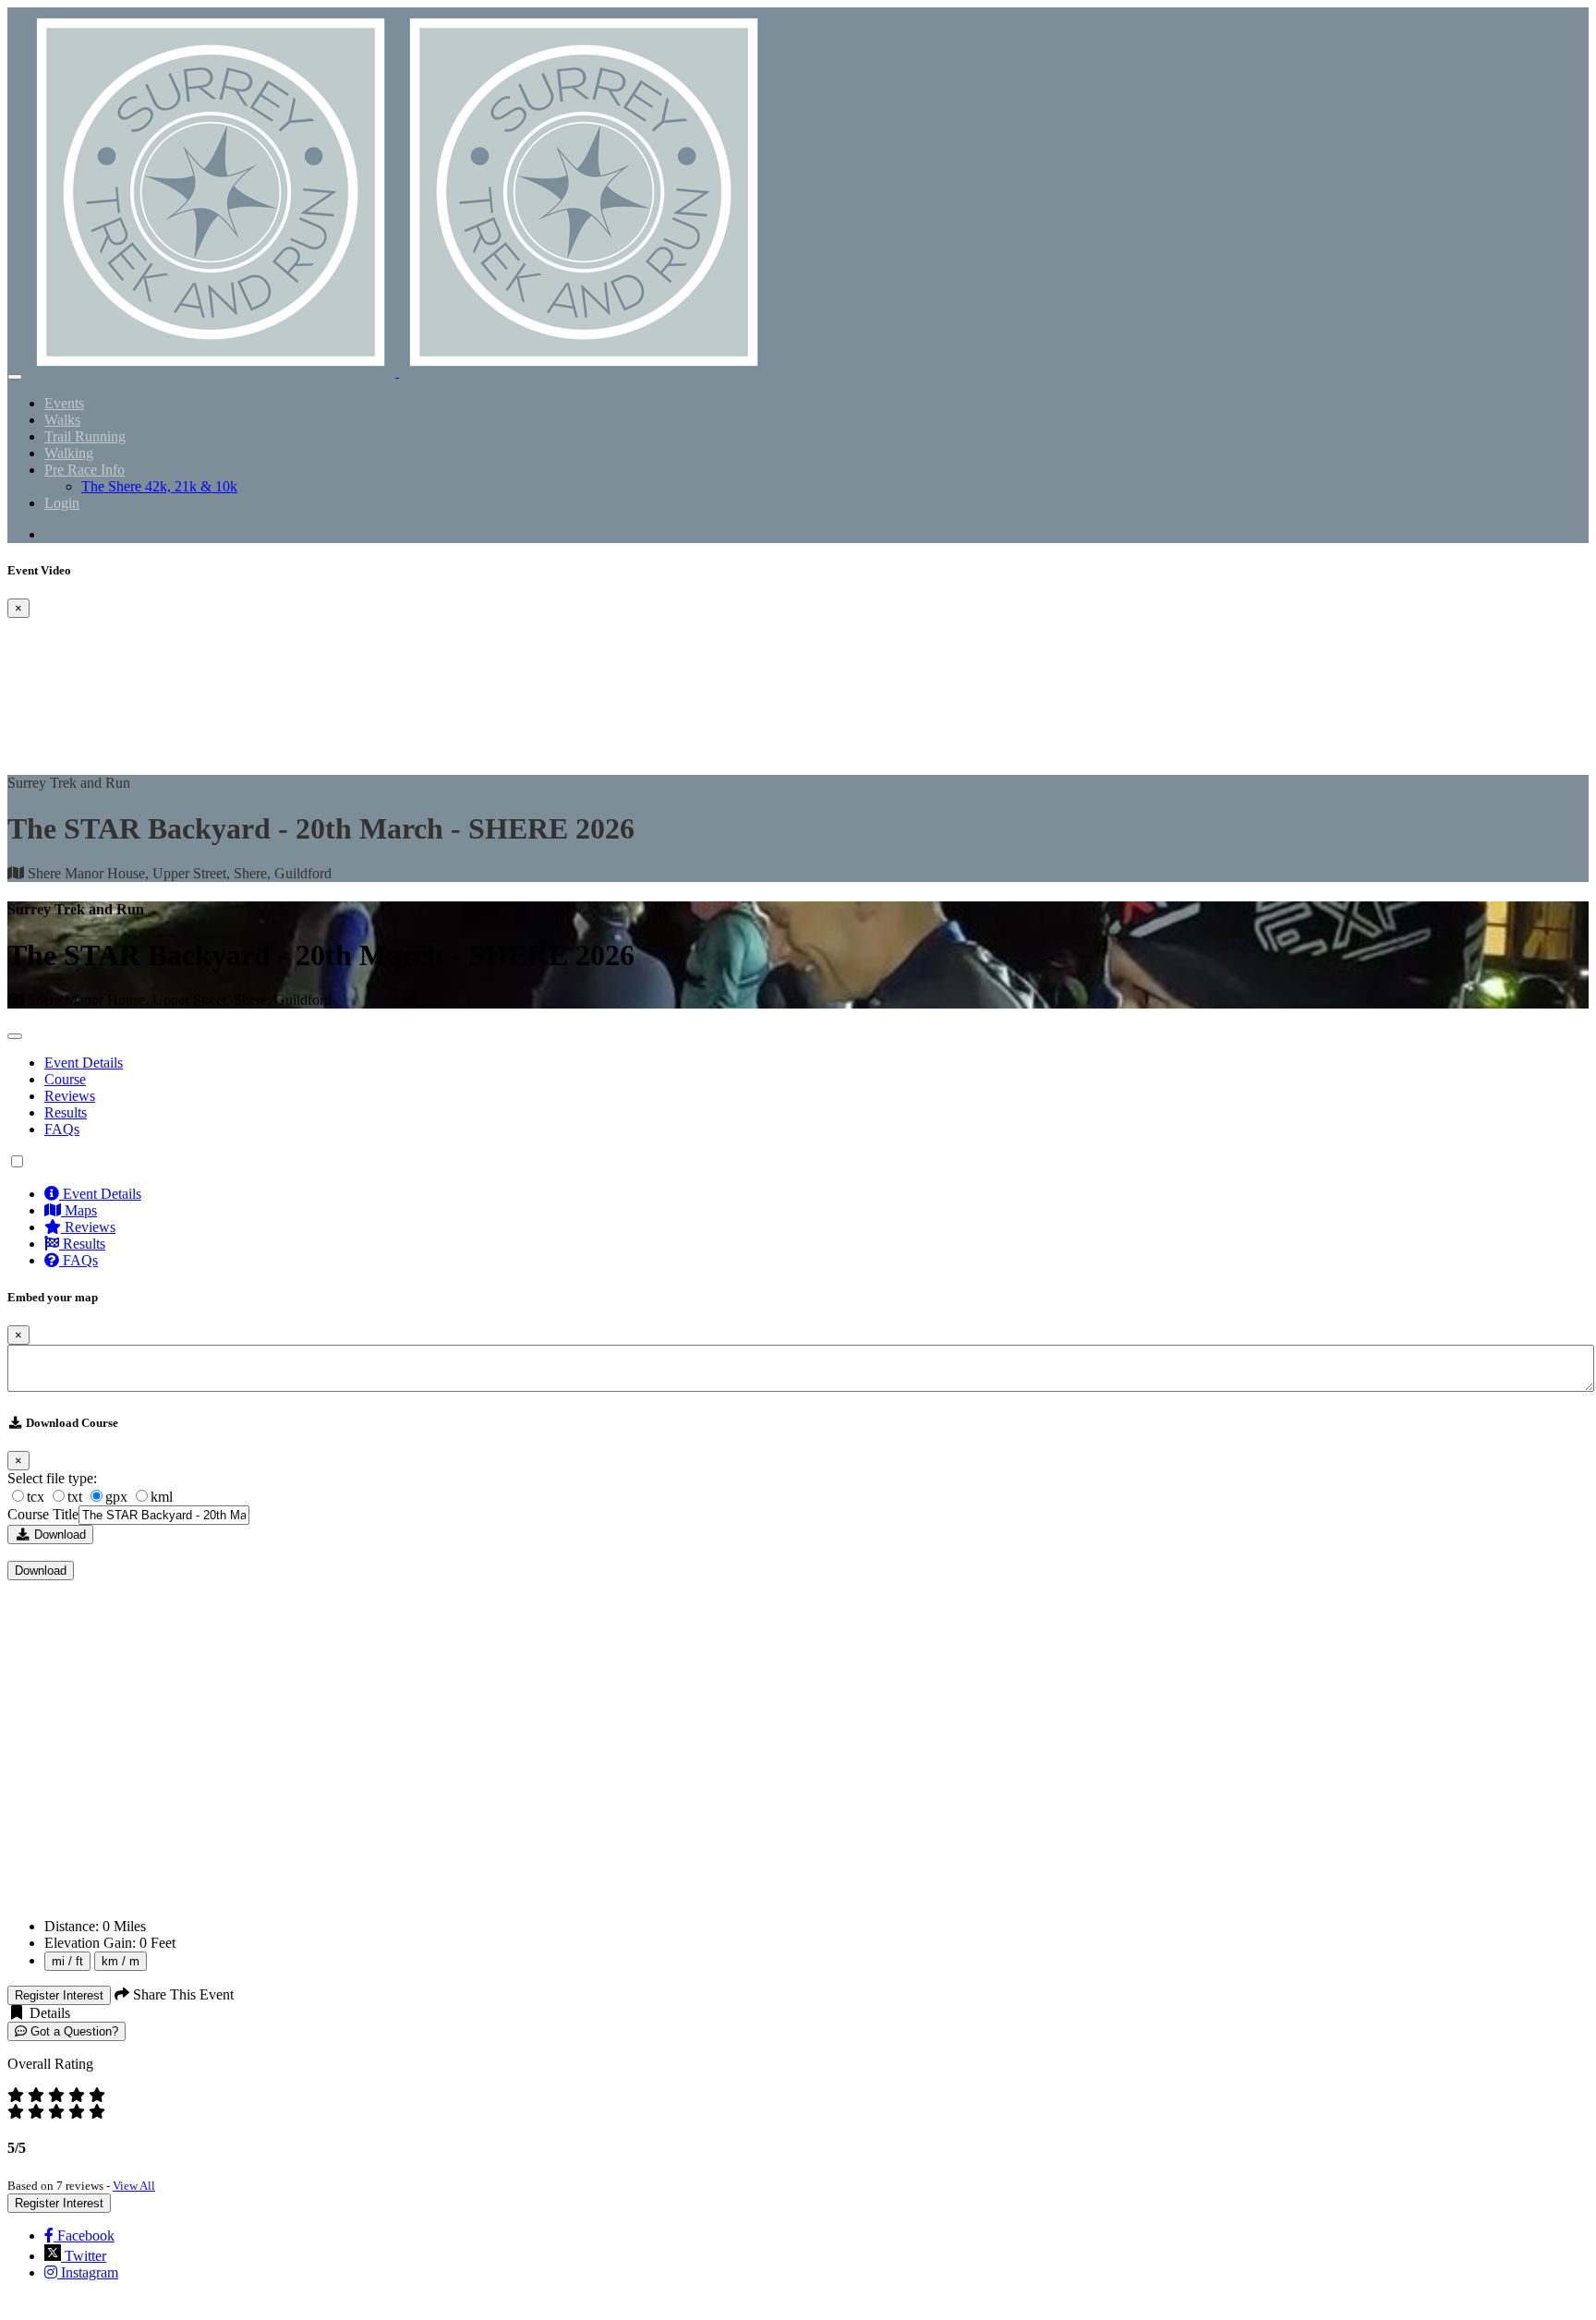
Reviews (70, 1096)
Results (66, 1112)
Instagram (88, 2272)
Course (65, 1079)
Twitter (84, 2256)
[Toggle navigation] (15, 377)
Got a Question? (73, 2031)
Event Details (84, 1063)
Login (62, 503)
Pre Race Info (85, 470)
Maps (79, 1210)
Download (58, 1535)
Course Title (43, 1514)
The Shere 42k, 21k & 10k (159, 486)
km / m (121, 1961)
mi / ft (67, 1961)
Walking (69, 453)
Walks (62, 420)
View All (134, 2186)
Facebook (84, 2235)
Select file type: (52, 1478)
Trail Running (85, 436)
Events (64, 403)
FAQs (62, 1129)
